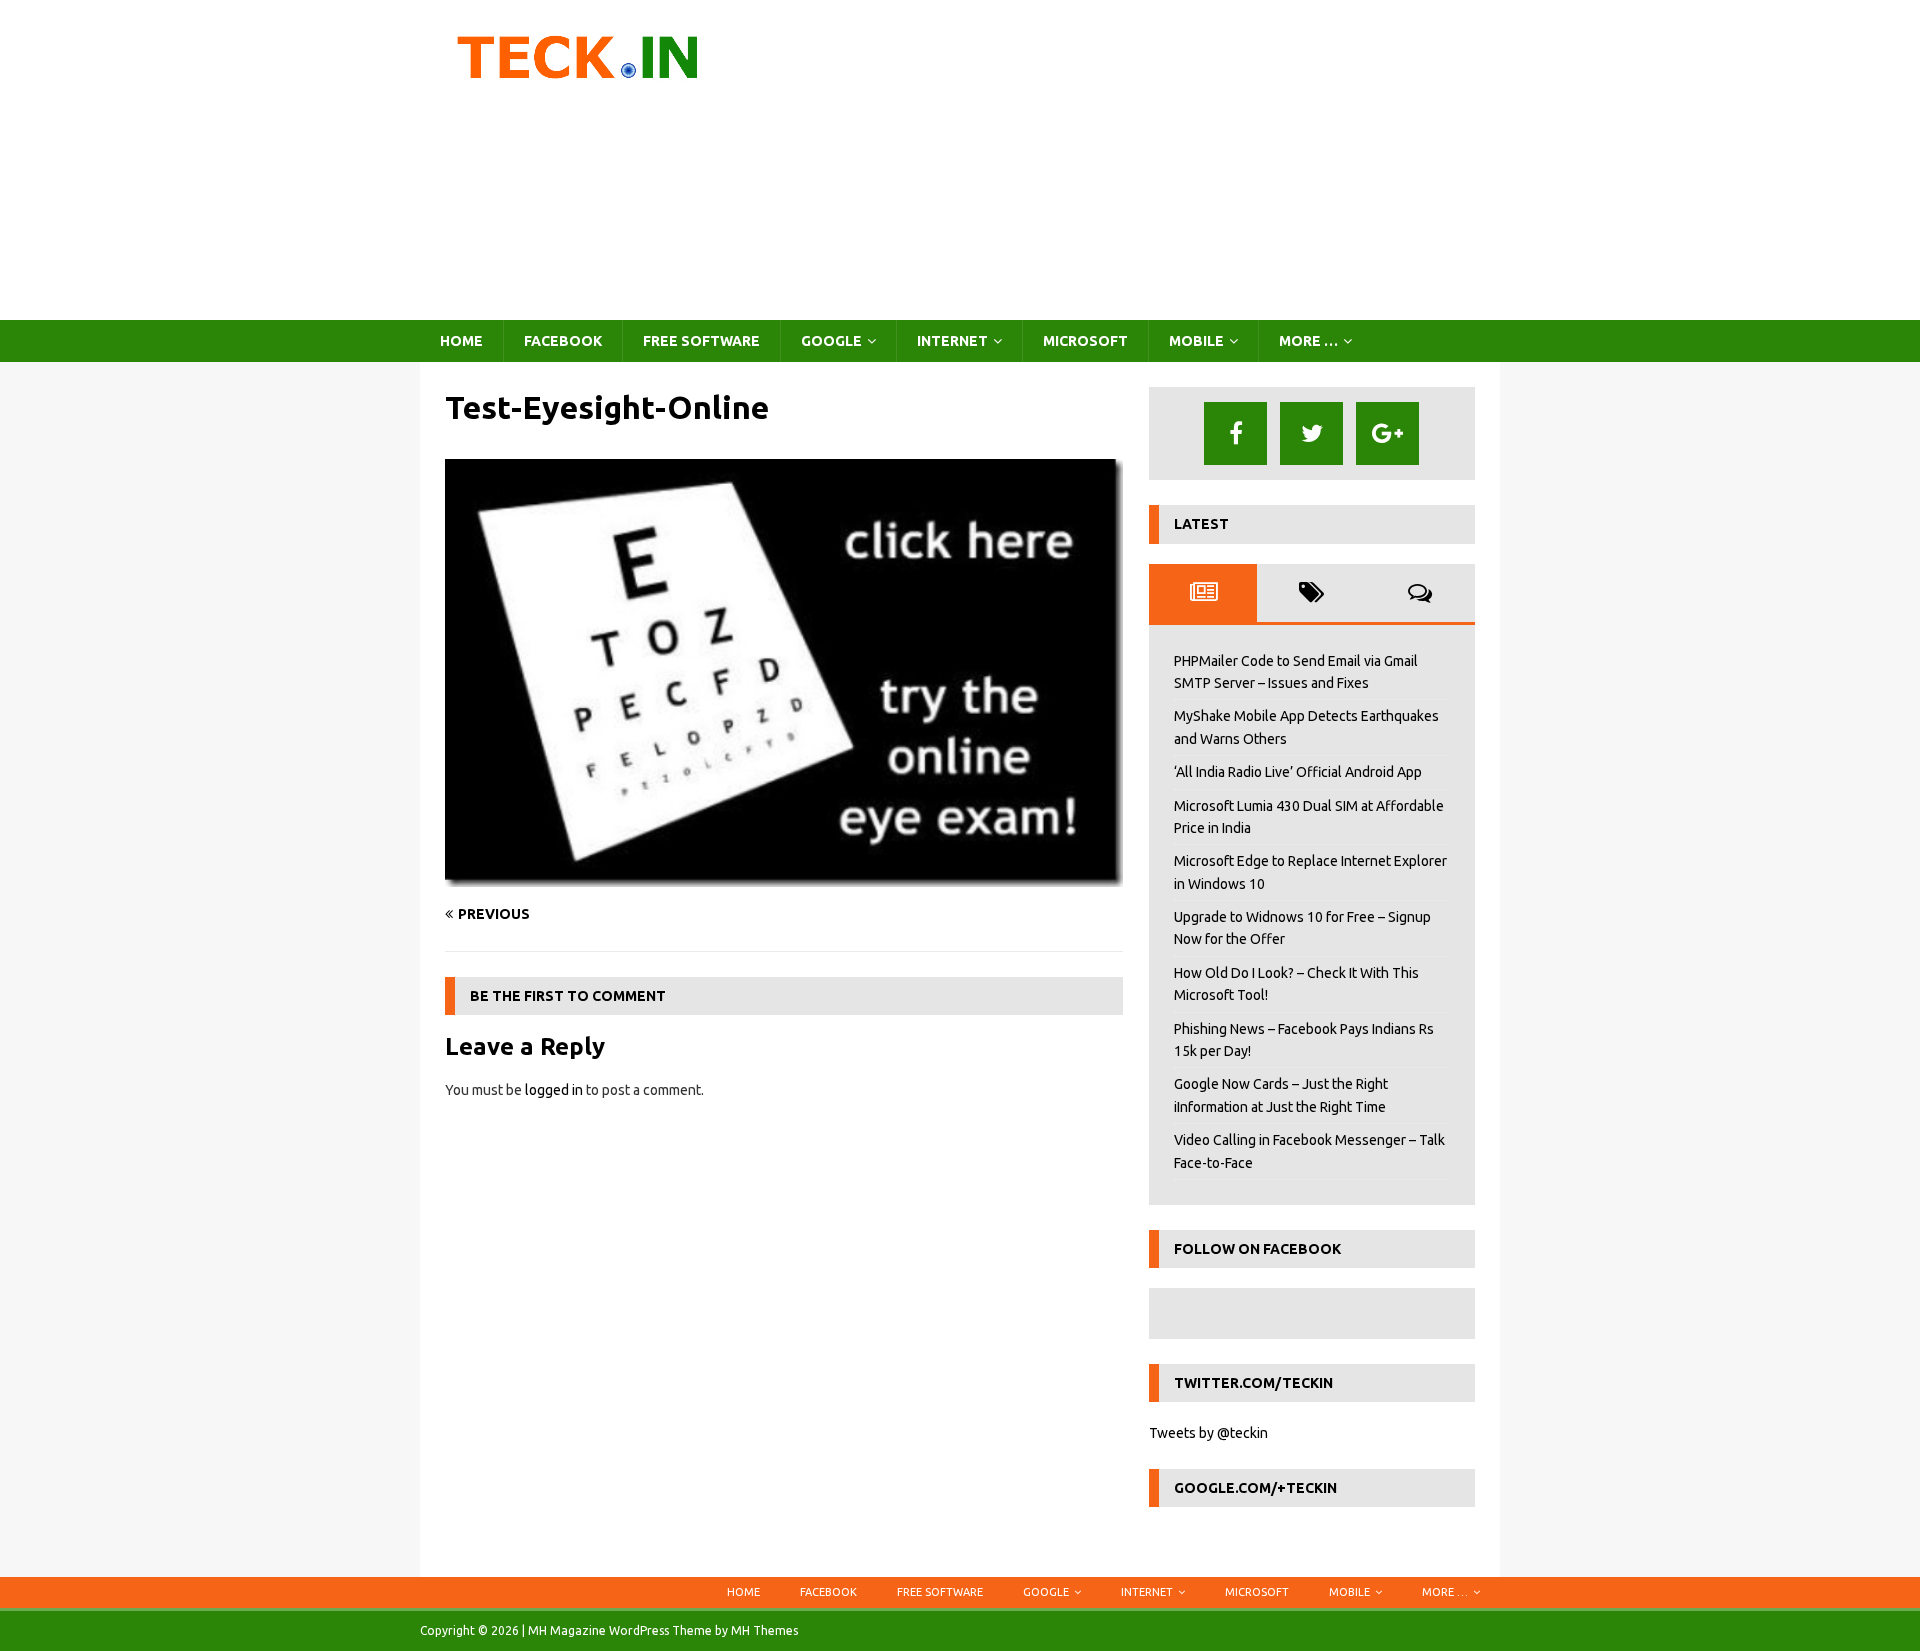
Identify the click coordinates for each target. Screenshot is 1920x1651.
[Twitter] (1311, 433)
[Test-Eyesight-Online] (784, 876)
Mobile (1196, 341)
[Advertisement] (1134, 160)
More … (1308, 341)
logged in (554, 1090)
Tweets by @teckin (1208, 1433)
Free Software (701, 341)
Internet (952, 341)
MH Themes (764, 1630)
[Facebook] (1235, 433)
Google (831, 341)
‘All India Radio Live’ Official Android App (1298, 772)
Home (461, 341)
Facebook (563, 341)
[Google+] (1387, 433)
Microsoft (1085, 341)
